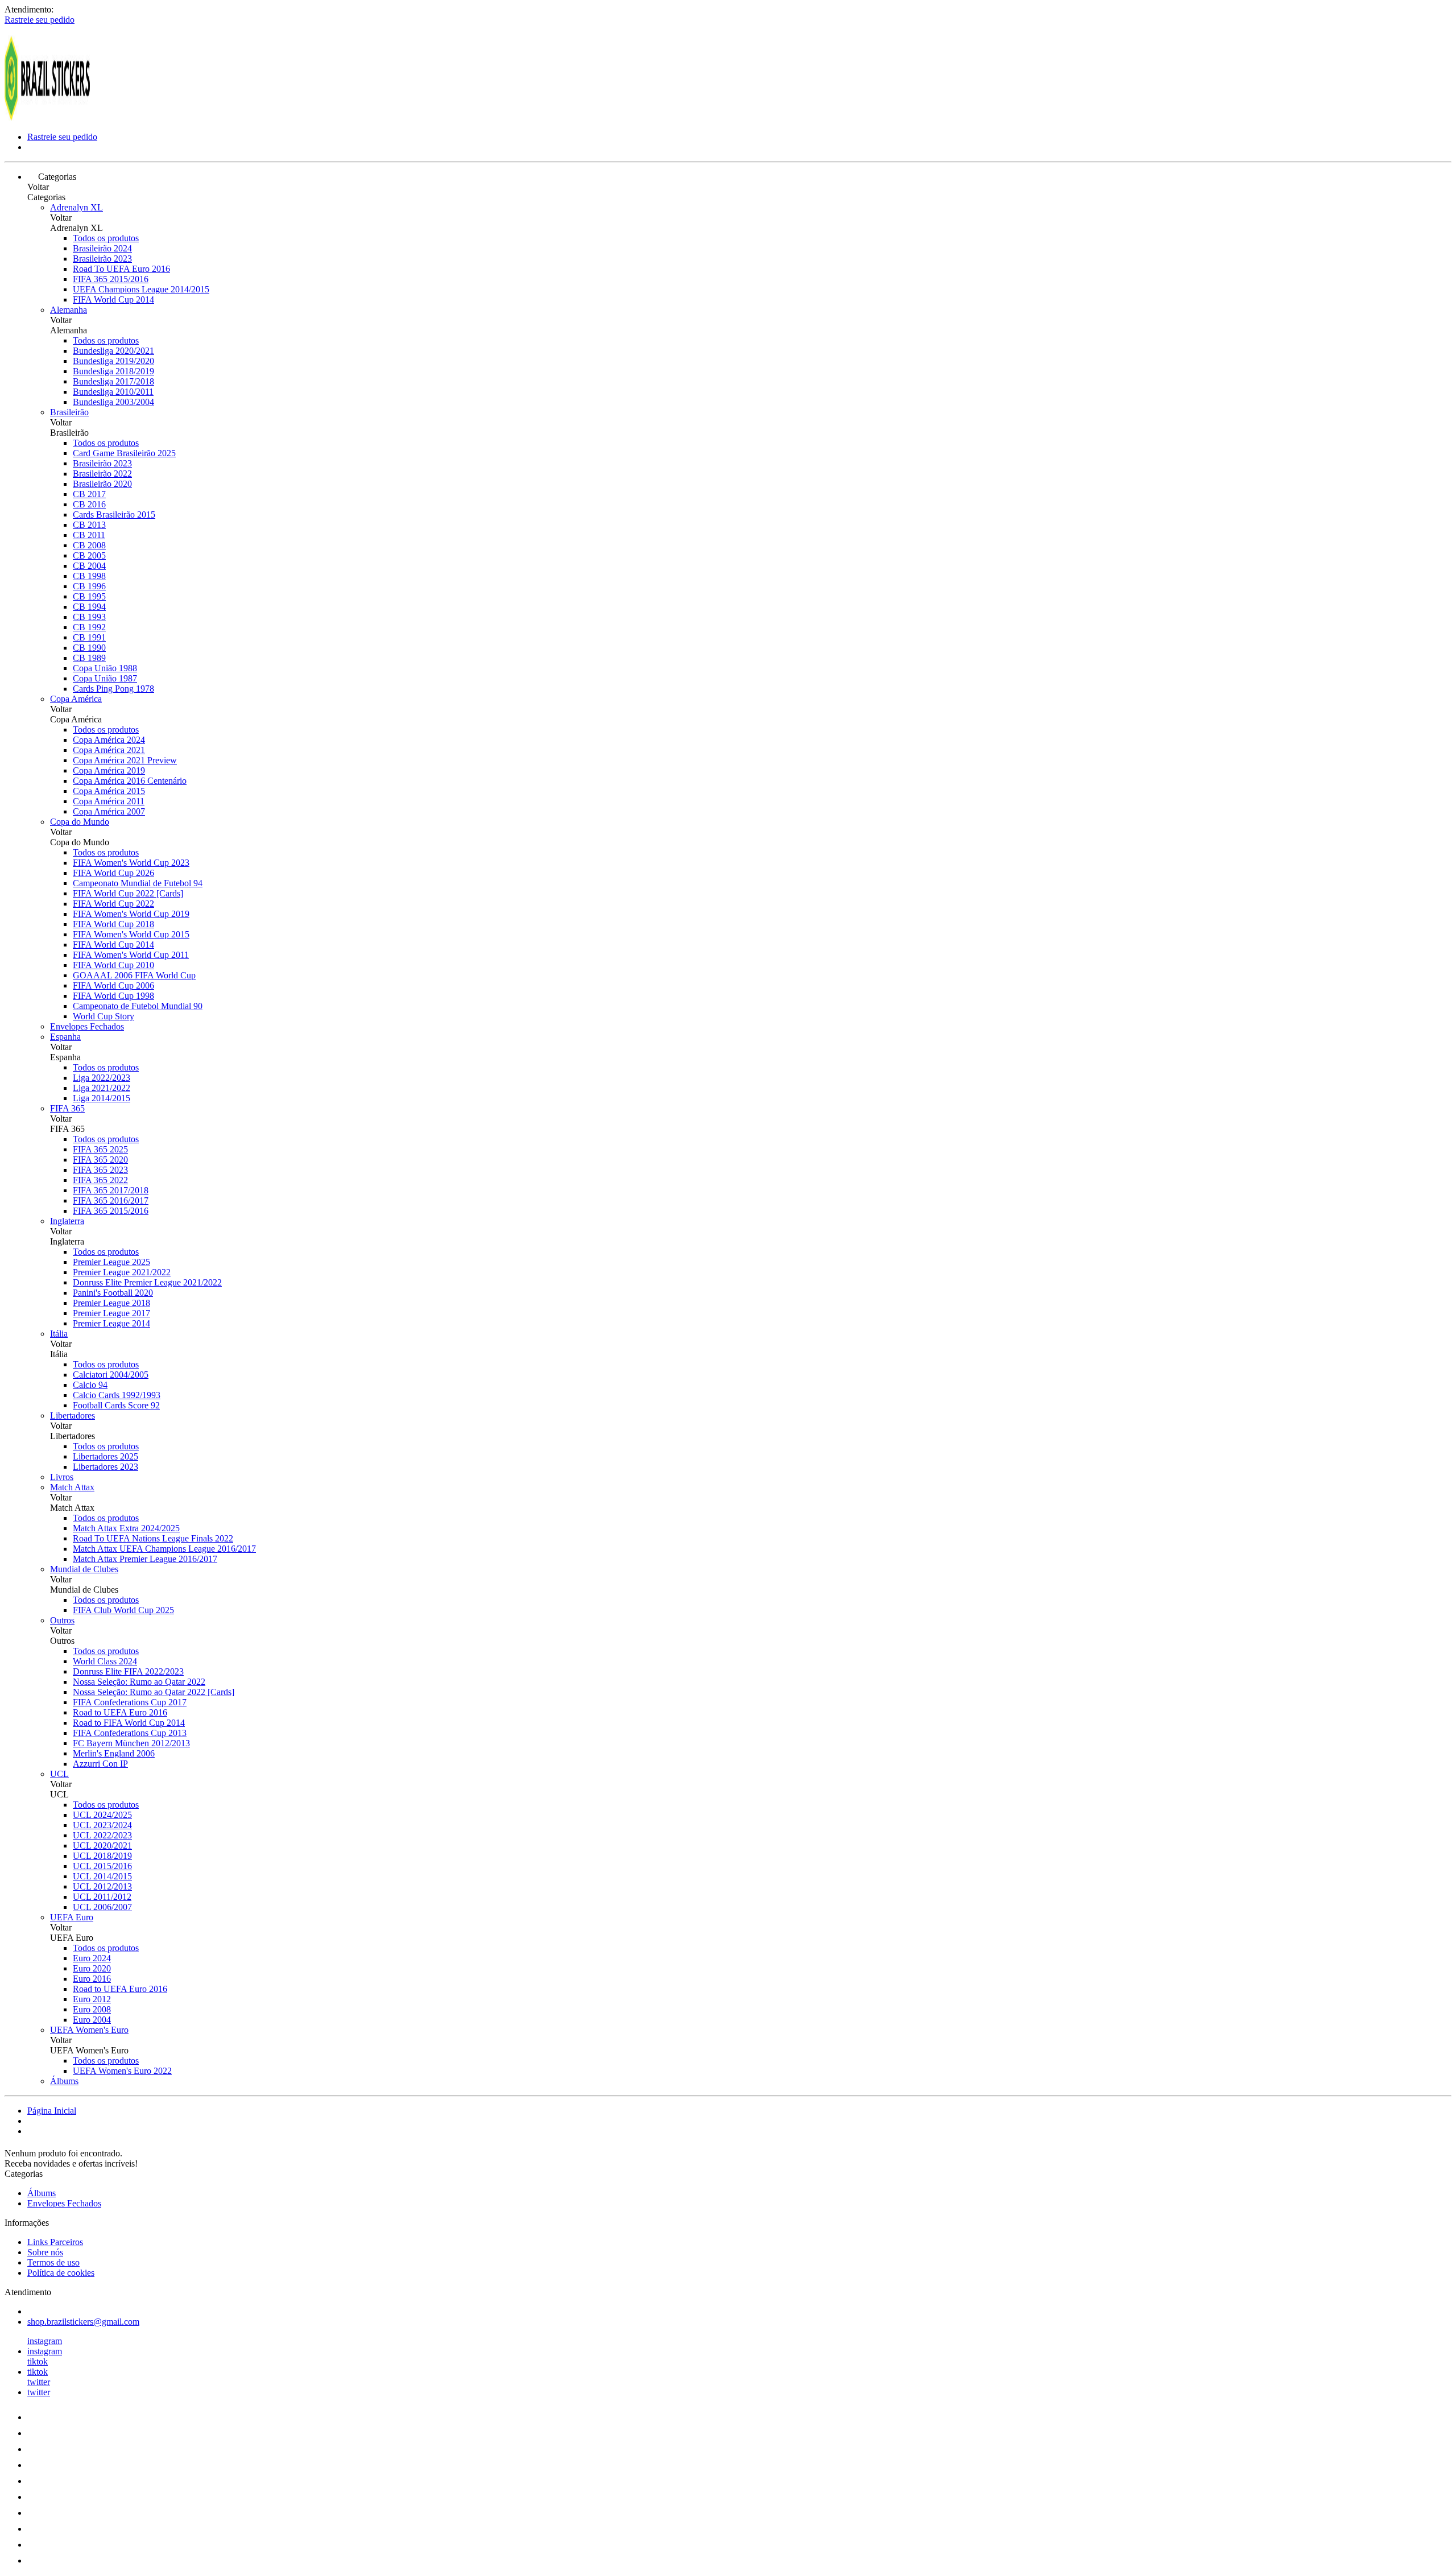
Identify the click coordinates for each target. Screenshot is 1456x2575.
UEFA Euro (72, 1917)
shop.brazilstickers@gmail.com (83, 2322)
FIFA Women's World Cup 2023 (131, 863)
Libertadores (73, 1415)
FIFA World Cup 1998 (113, 996)
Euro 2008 (92, 2009)
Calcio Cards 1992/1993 (117, 1395)
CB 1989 (89, 658)
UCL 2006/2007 (102, 1907)
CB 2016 (89, 504)
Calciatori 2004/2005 (111, 1375)
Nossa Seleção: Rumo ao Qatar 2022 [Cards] (154, 1692)
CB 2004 (89, 566)
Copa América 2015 (109, 791)
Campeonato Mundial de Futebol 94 (138, 883)
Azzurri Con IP (100, 1764)
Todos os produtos (106, 238)
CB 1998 (89, 576)
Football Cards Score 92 (116, 1405)
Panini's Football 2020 (113, 1293)
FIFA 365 (67, 1108)
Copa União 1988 (105, 668)
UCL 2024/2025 (102, 1815)
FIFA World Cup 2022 (113, 904)
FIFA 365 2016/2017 (111, 1200)
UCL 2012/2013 (102, 1886)
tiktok (38, 2361)
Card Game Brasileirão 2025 (124, 453)
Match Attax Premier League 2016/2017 (145, 1559)
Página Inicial (52, 2111)
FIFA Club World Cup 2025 (123, 1610)
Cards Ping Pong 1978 (113, 689)
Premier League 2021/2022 (122, 1272)
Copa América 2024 (109, 740)
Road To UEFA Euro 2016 (121, 269)
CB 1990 (89, 648)
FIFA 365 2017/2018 (111, 1190)
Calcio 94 (90, 1385)
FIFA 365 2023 (100, 1170)
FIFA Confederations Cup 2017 (130, 1702)
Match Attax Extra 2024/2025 (126, 1528)
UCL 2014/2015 (102, 1876)
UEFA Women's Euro (89, 2030)
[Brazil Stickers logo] (47, 117)
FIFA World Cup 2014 (113, 299)
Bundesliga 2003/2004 (113, 402)
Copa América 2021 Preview (125, 760)
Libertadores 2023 (106, 1467)
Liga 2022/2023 (102, 1078)
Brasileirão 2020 (102, 484)
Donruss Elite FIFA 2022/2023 (128, 1671)
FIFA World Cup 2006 (113, 985)
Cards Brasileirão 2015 (114, 514)
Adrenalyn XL (76, 207)
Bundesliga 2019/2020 (113, 361)
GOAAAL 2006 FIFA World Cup (134, 975)
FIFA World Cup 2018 (113, 924)
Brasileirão (69, 412)
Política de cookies (61, 2273)
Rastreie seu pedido (40, 20)
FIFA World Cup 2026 (113, 873)
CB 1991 (89, 637)
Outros (62, 1620)
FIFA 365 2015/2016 (111, 279)
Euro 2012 (92, 1999)
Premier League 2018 (111, 1303)
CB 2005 (89, 555)
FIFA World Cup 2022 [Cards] (128, 893)
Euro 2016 (92, 1979)
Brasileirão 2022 (102, 474)
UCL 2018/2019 (102, 1856)
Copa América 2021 (109, 750)
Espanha (65, 1037)
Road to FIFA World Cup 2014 (129, 1723)
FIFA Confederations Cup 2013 (130, 1733)
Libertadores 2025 (106, 1456)
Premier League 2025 (111, 1262)
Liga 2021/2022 (102, 1088)
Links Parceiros (55, 2242)
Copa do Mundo (80, 822)
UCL (59, 1774)
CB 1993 (89, 617)
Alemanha (69, 310)
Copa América (76, 699)
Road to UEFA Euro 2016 (120, 1712)
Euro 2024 (92, 1958)
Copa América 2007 (109, 811)
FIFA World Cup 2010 (113, 965)
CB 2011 (89, 535)
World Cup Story (104, 1016)
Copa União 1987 (105, 678)
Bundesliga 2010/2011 (113, 392)
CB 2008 (89, 545)
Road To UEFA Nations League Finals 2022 (153, 1538)
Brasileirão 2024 (102, 248)
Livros (62, 1477)
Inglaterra (67, 1221)
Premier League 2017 (111, 1313)
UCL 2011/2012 (102, 1897)
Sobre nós (45, 2252)
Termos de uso (53, 2262)
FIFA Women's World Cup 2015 (131, 934)
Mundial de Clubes (84, 1569)
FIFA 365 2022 (100, 1180)
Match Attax (72, 1487)
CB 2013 (89, 525)
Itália (59, 1334)
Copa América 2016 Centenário (130, 781)
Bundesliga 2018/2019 (113, 371)
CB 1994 (89, 607)
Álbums (64, 2081)
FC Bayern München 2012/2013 (131, 1743)
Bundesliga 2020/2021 (113, 351)
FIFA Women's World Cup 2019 (131, 914)
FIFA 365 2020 (100, 1160)
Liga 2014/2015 (102, 1098)
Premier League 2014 (111, 1323)
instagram (45, 2341)
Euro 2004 (92, 2020)
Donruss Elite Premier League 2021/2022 (147, 1282)
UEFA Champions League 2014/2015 (141, 289)
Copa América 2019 (109, 770)
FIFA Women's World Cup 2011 (131, 955)
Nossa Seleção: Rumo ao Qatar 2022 (139, 1682)
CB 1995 (89, 596)
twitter (39, 2382)
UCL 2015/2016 (102, 1866)
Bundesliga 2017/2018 (113, 381)
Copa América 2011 (109, 801)
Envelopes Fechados (87, 1026)
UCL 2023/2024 (102, 1825)
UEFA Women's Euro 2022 (122, 2071)
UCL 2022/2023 (102, 1835)
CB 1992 (89, 627)
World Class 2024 (105, 1661)
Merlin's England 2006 (114, 1753)
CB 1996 (89, 586)
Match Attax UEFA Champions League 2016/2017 (164, 1549)
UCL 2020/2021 (102, 1846)
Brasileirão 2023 (102, 259)
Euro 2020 (92, 1968)
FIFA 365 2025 (100, 1149)
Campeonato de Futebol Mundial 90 (138, 1006)
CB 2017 (89, 494)
